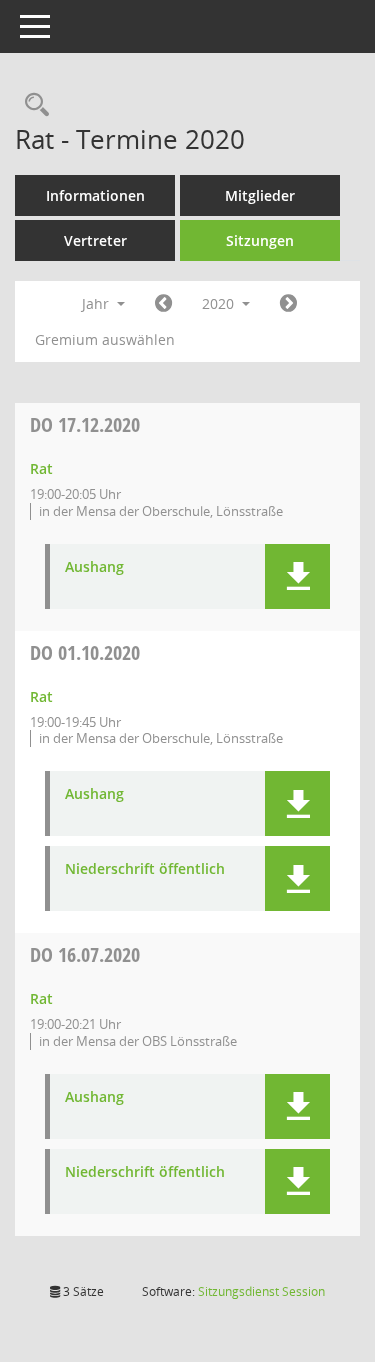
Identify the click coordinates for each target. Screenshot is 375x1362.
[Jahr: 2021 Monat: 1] (288, 304)
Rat (41, 468)
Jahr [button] (97, 303)
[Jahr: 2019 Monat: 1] (163, 304)
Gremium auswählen (105, 339)
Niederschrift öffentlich (145, 869)
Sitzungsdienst (261, 1291)
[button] (297, 576)
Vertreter (95, 240)
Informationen (95, 195)
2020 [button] (220, 303)
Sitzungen (260, 240)
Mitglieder (260, 195)
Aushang (94, 567)
